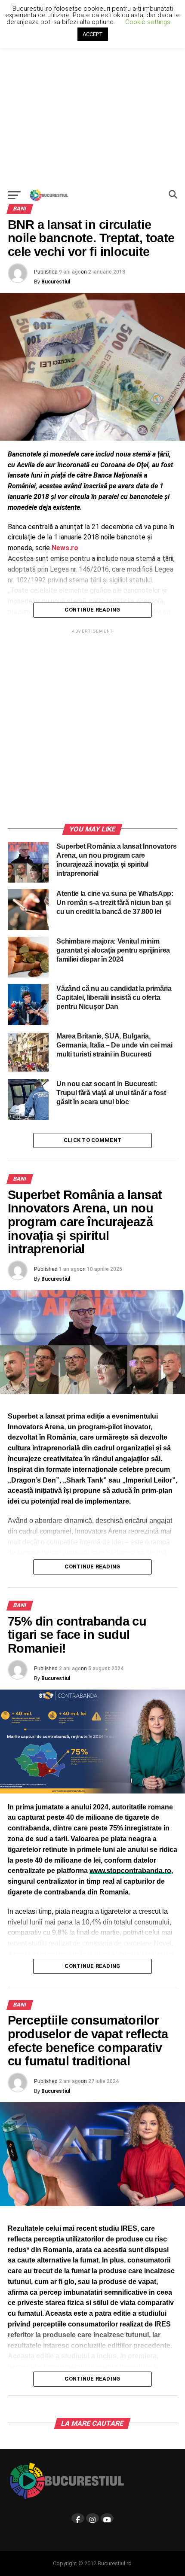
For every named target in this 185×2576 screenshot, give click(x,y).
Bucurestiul (56, 282)
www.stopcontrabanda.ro (130, 1871)
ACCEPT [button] (93, 34)
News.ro (65, 548)
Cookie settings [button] (148, 22)
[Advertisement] (92, 92)
